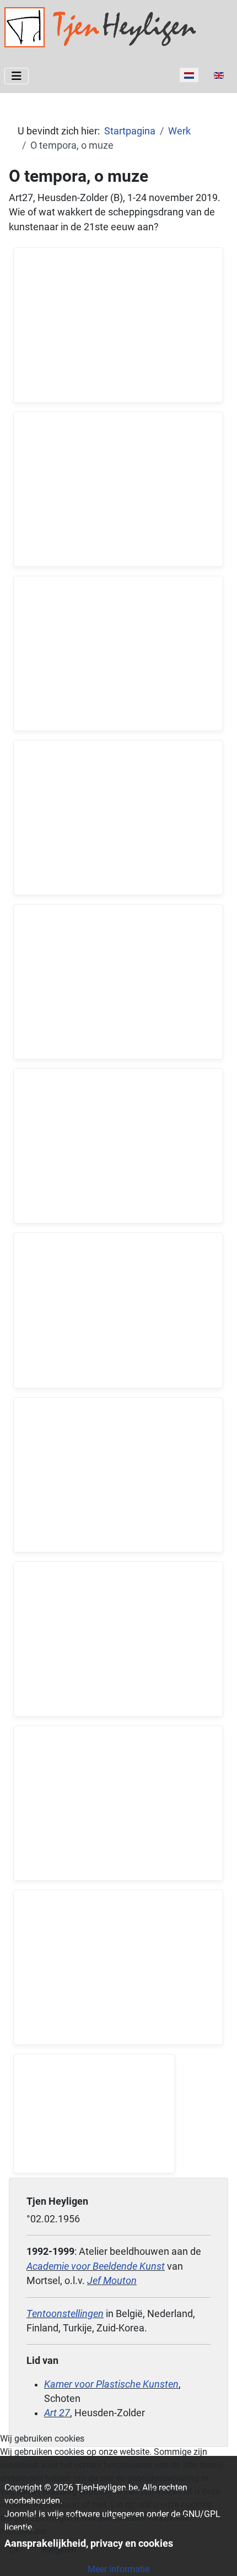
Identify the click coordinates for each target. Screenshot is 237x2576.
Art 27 (57, 2413)
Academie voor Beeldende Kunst (96, 2266)
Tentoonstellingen (65, 2314)
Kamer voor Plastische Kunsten (111, 2384)
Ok (15, 2550)
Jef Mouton (112, 2281)
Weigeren (59, 2550)
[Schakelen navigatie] (17, 76)
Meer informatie (118, 2569)
